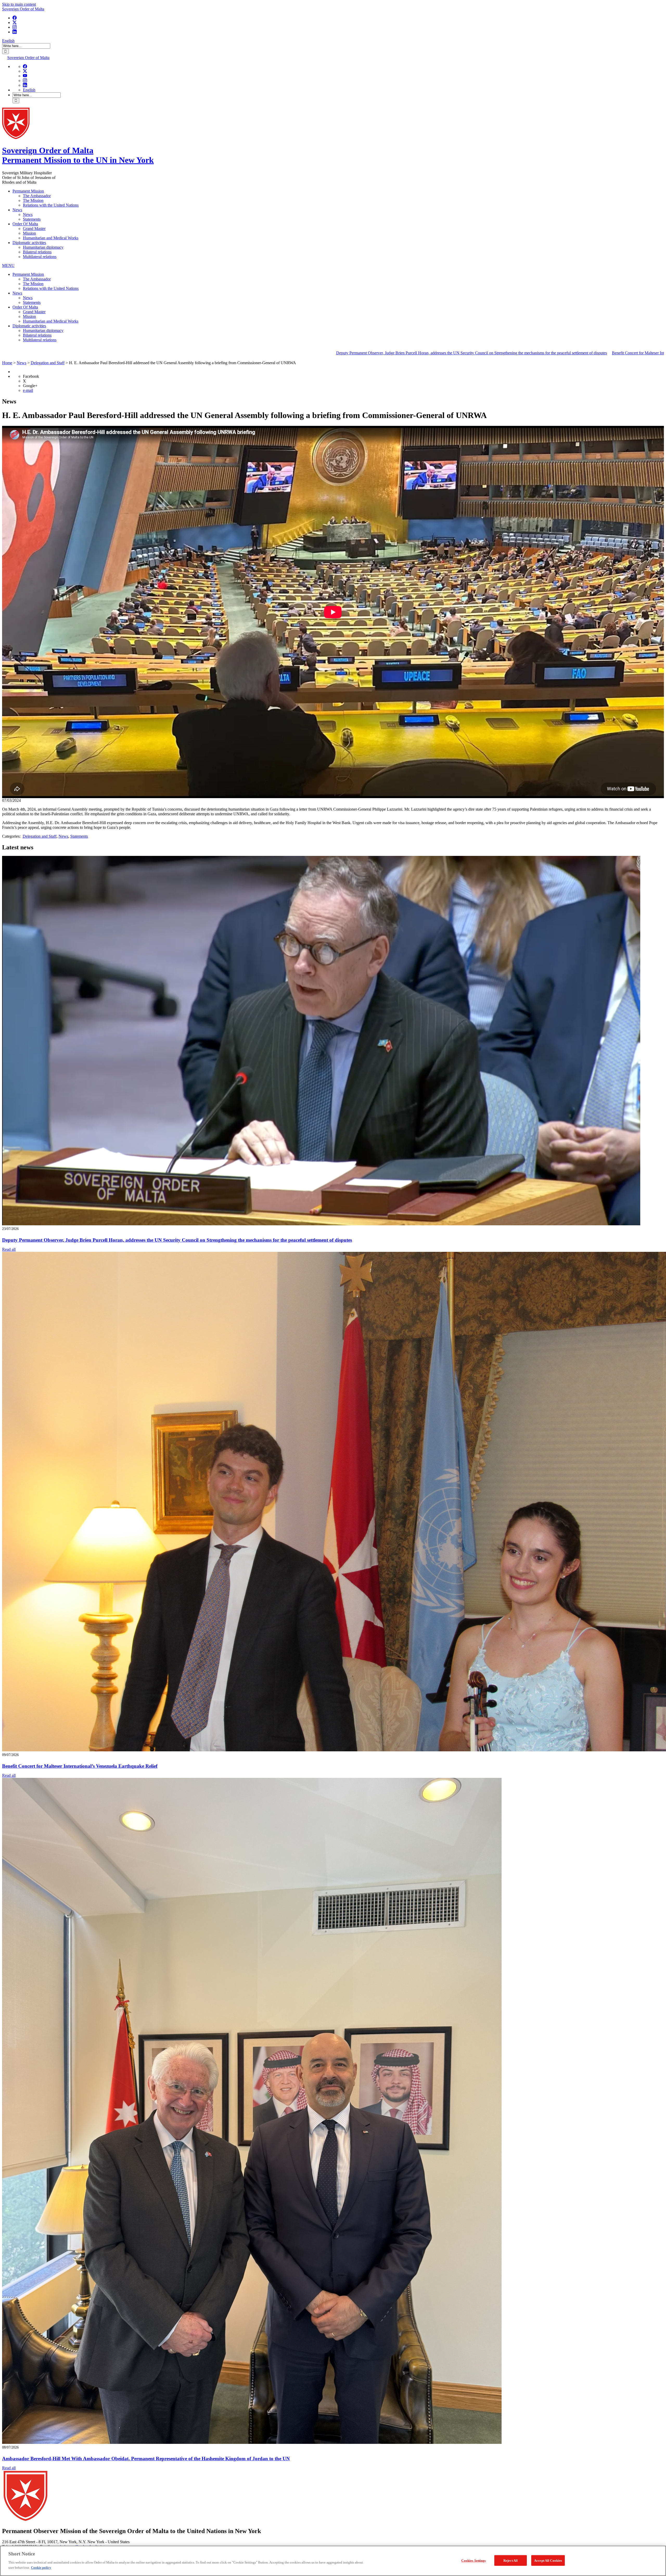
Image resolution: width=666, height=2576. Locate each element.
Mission (29, 233)
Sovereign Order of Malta (23, 9)
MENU (8, 265)
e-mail (28, 390)
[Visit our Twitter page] (15, 23)
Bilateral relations (37, 252)
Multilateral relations (40, 257)
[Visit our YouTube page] (25, 76)
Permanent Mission (28, 191)
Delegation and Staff (40, 836)
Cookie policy (41, 2567)
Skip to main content (19, 4)
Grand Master (34, 229)
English (8, 41)
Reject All (511, 2560)
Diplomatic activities (29, 243)
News (17, 210)
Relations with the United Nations (51, 205)
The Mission (33, 200)
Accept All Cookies (548, 2560)
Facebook (31, 376)
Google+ (30, 386)
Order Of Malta (25, 224)
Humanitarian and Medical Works (51, 238)
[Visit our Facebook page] (15, 18)
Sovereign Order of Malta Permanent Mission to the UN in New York (78, 155)
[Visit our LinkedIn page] (15, 32)
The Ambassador (37, 196)
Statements (32, 219)
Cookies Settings (473, 2560)
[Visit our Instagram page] (15, 27)
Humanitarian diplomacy (43, 247)
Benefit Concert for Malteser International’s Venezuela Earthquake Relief (363, 353)
